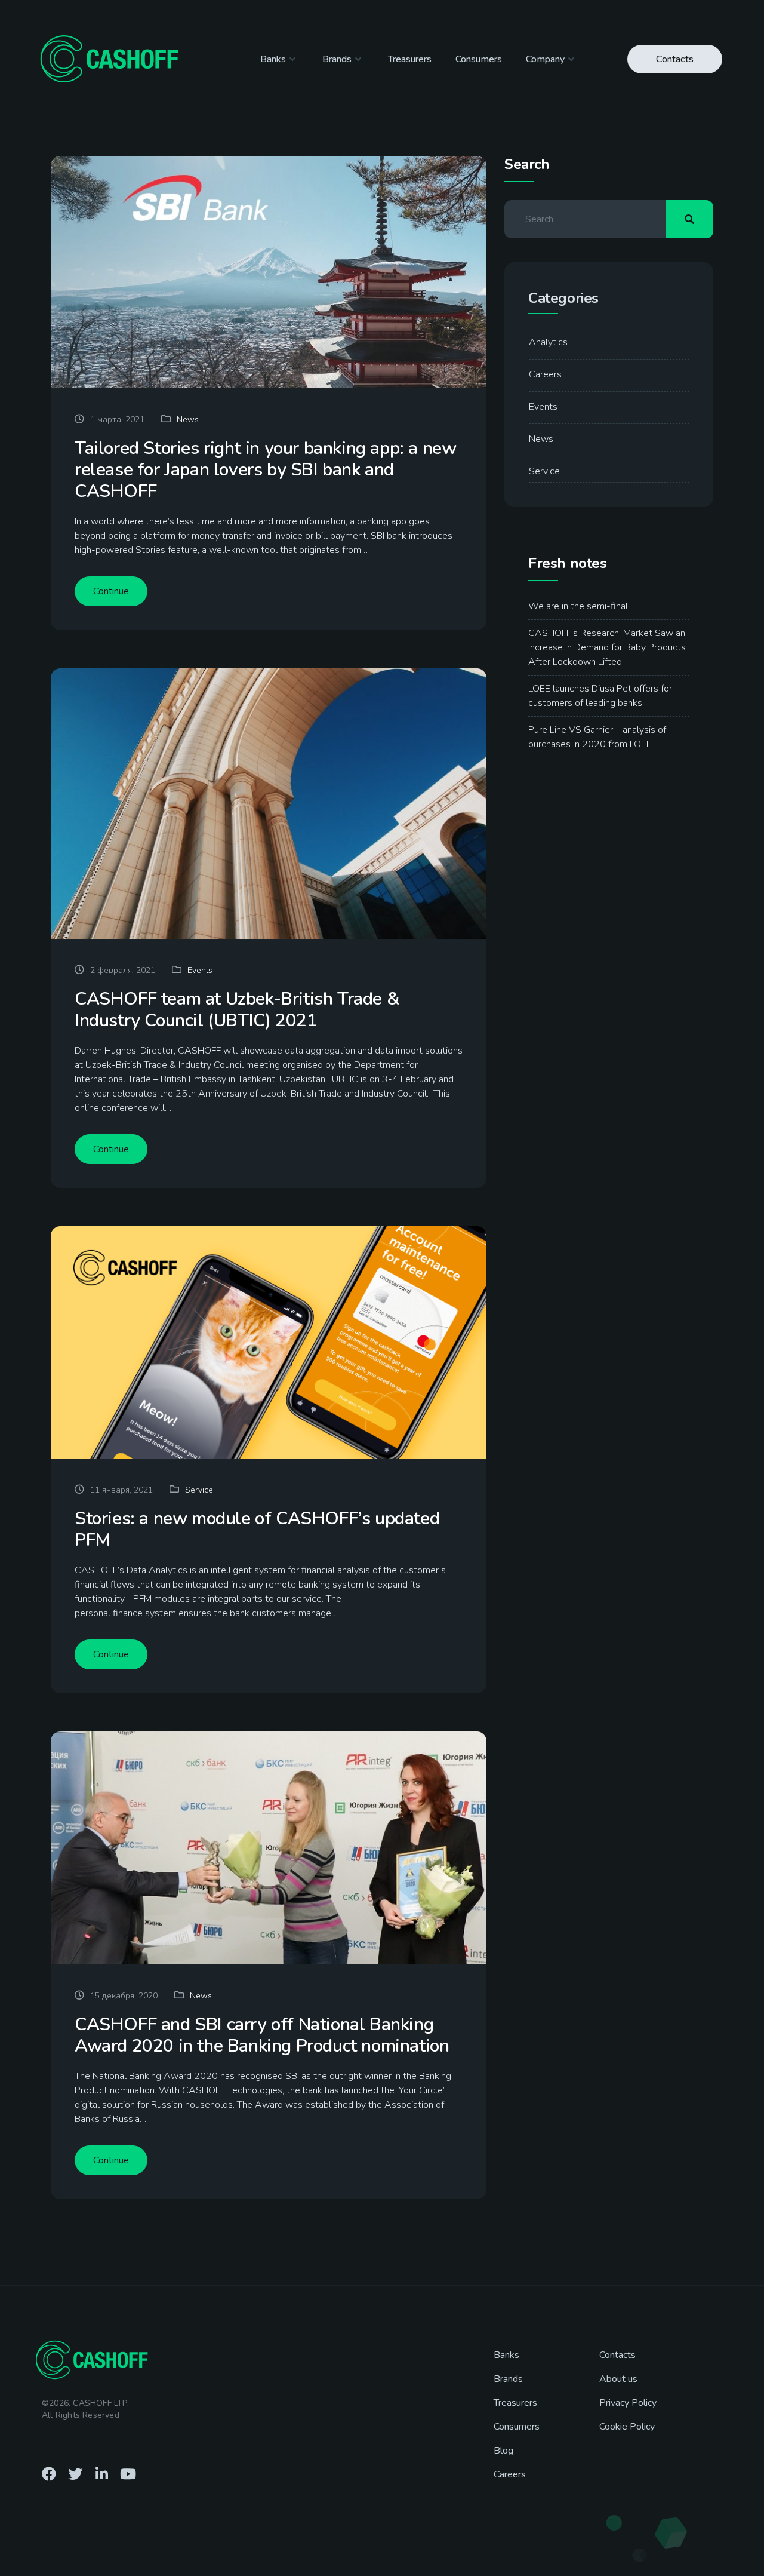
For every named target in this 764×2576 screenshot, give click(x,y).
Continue (111, 591)
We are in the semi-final (578, 606)
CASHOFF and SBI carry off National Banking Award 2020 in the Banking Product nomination (262, 2035)
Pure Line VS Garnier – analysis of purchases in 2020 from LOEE (597, 737)
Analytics (548, 342)
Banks (273, 59)
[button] (675, 59)
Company (545, 59)
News (188, 420)
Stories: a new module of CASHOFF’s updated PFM (257, 1530)
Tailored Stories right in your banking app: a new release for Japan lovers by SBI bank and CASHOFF (265, 470)
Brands (337, 59)
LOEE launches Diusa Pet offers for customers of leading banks (600, 696)
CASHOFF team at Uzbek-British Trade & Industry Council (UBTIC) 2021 (237, 1010)
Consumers (479, 59)
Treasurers (410, 59)
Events (200, 970)
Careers (545, 374)
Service (199, 1490)
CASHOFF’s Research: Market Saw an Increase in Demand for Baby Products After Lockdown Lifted (607, 647)
